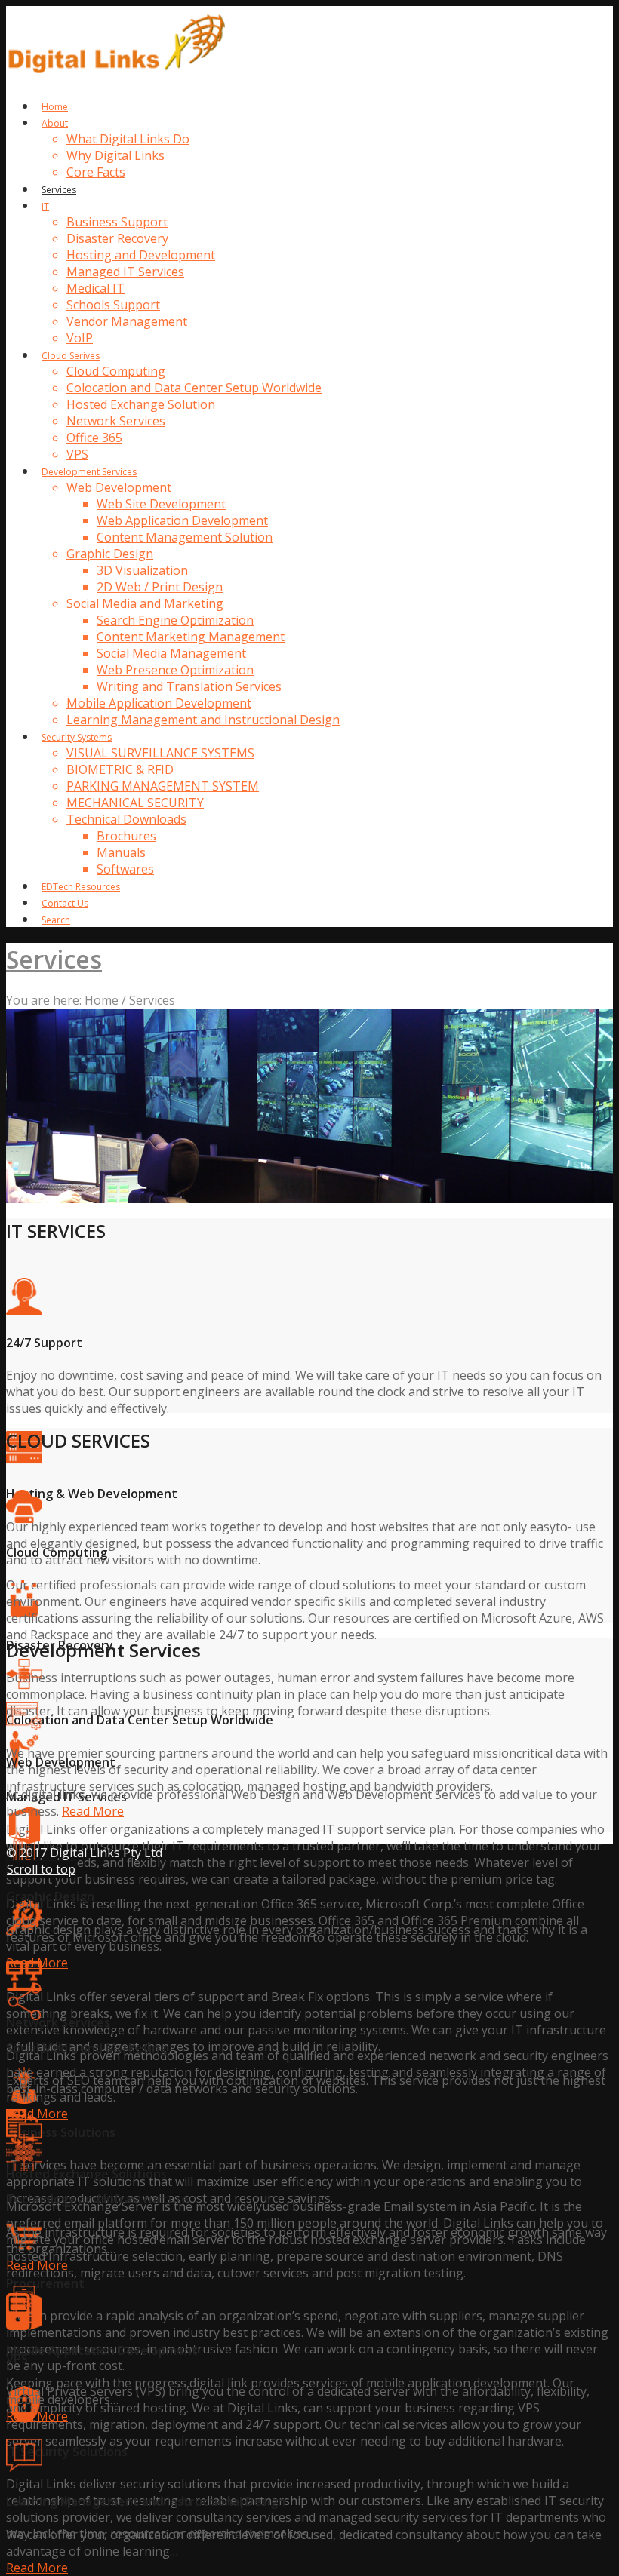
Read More (93, 1811)
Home (102, 1000)
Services (54, 959)
